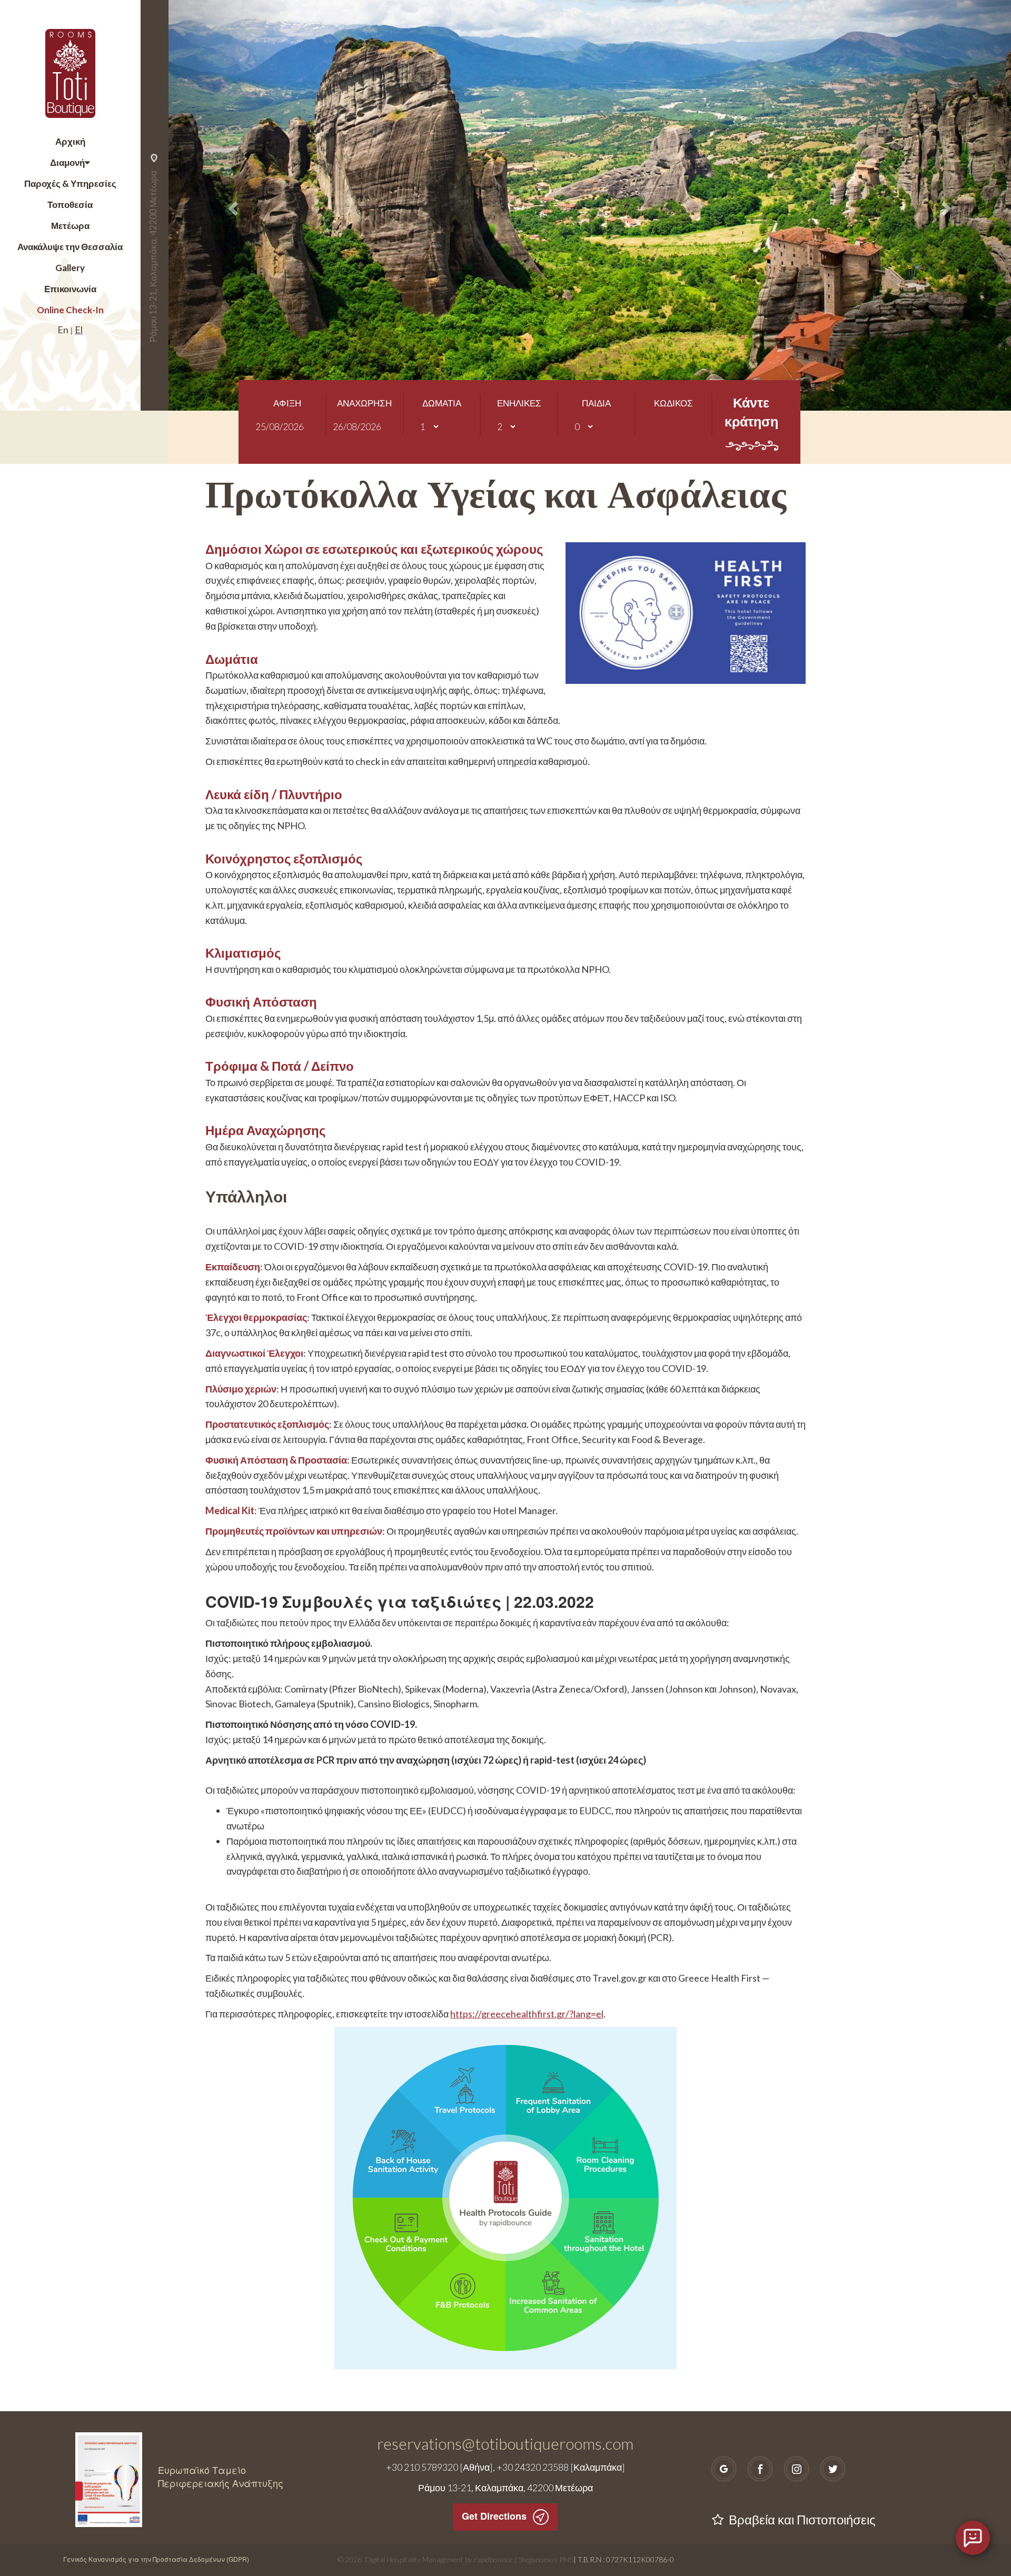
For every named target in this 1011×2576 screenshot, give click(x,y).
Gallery (70, 268)
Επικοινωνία (70, 289)
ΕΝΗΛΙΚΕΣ (519, 403)
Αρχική (70, 141)
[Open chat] (973, 2538)
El (79, 330)
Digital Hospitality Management (414, 2559)
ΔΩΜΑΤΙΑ (442, 403)
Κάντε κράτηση (751, 412)
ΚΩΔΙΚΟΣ (673, 403)
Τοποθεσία (70, 205)
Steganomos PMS (546, 2559)
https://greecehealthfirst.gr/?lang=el (527, 2014)
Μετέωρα (70, 226)
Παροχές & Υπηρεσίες (70, 183)
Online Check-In (70, 310)
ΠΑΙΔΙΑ (596, 403)
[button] (232, 205)
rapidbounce (493, 2559)
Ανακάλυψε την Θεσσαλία (70, 247)
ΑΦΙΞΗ (287, 403)
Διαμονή (67, 162)
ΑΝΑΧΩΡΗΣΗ (364, 403)
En (63, 330)
